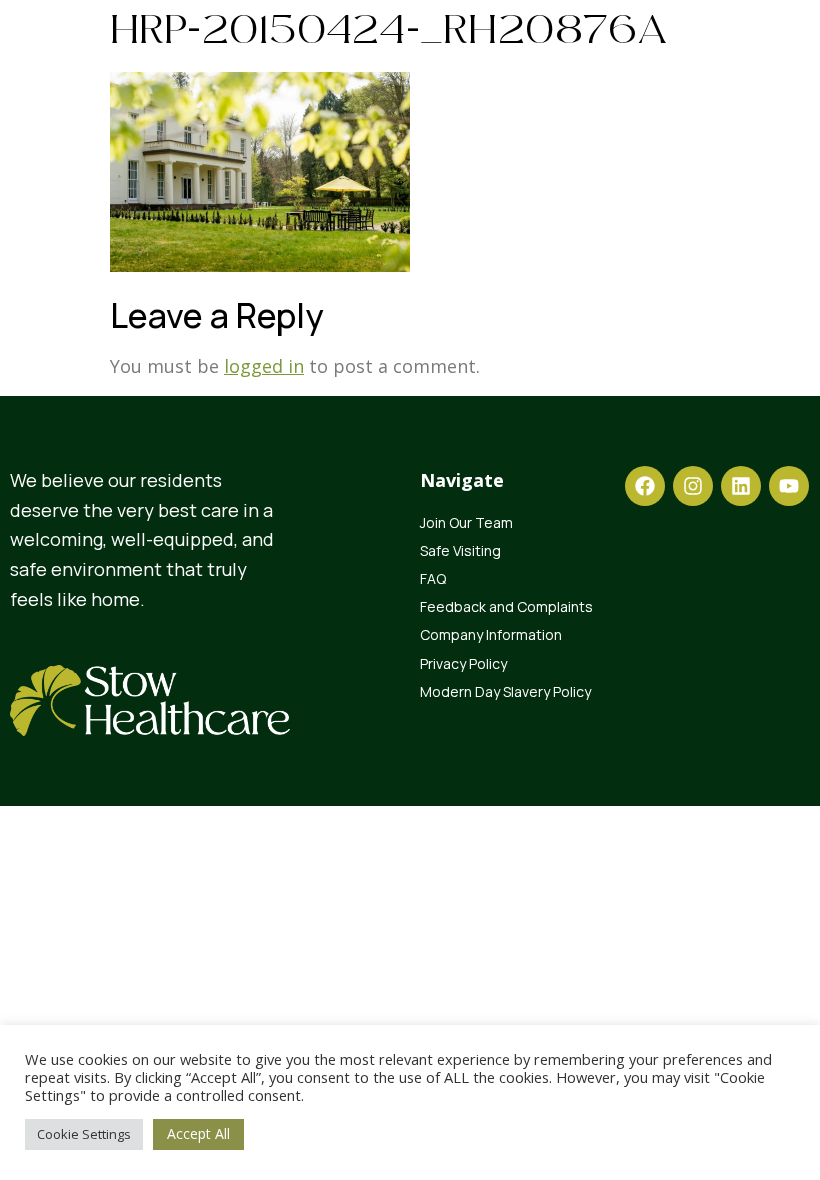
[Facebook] (645, 486)
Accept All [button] (198, 1133)
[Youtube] (789, 486)
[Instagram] (693, 486)
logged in (264, 366)
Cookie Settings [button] (84, 1134)
